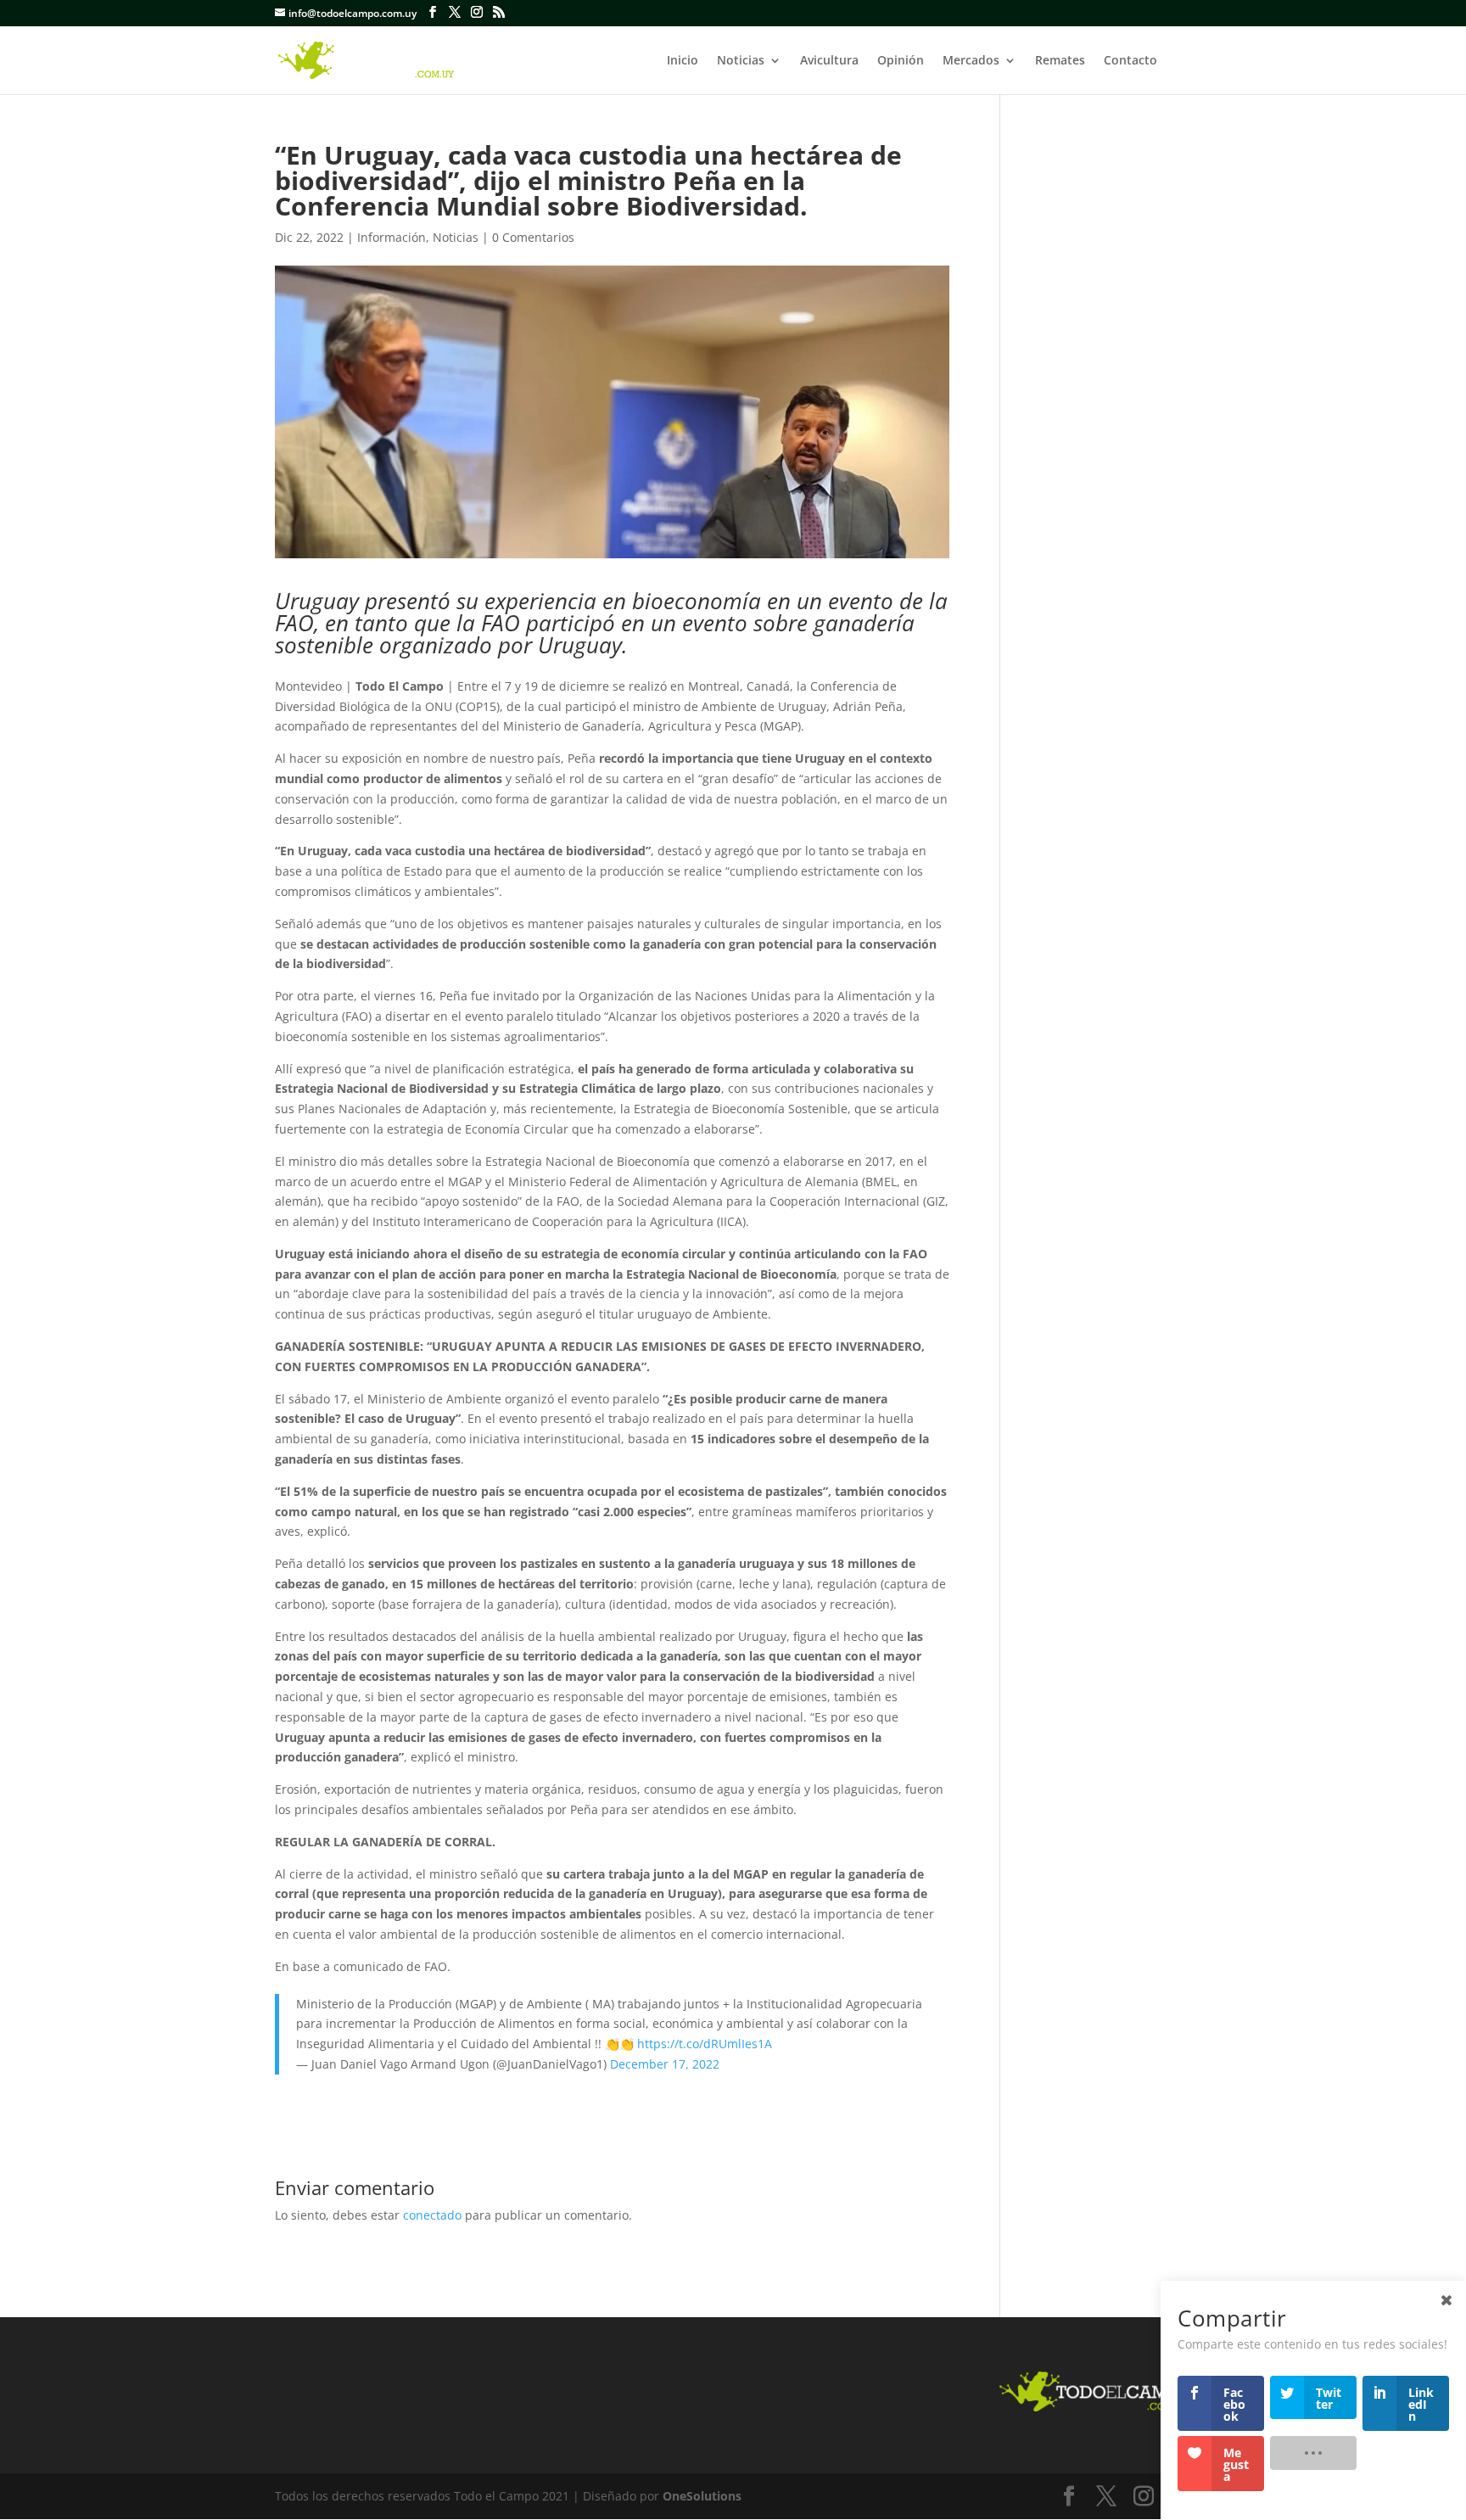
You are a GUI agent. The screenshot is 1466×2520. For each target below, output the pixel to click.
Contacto (1130, 61)
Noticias (741, 61)
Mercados (971, 61)
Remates (1060, 61)
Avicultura (829, 61)
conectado (432, 2215)
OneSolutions (702, 2496)
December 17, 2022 (665, 2064)
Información (392, 237)
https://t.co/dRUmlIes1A (705, 2044)
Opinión (901, 61)
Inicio (683, 61)
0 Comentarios (533, 237)
